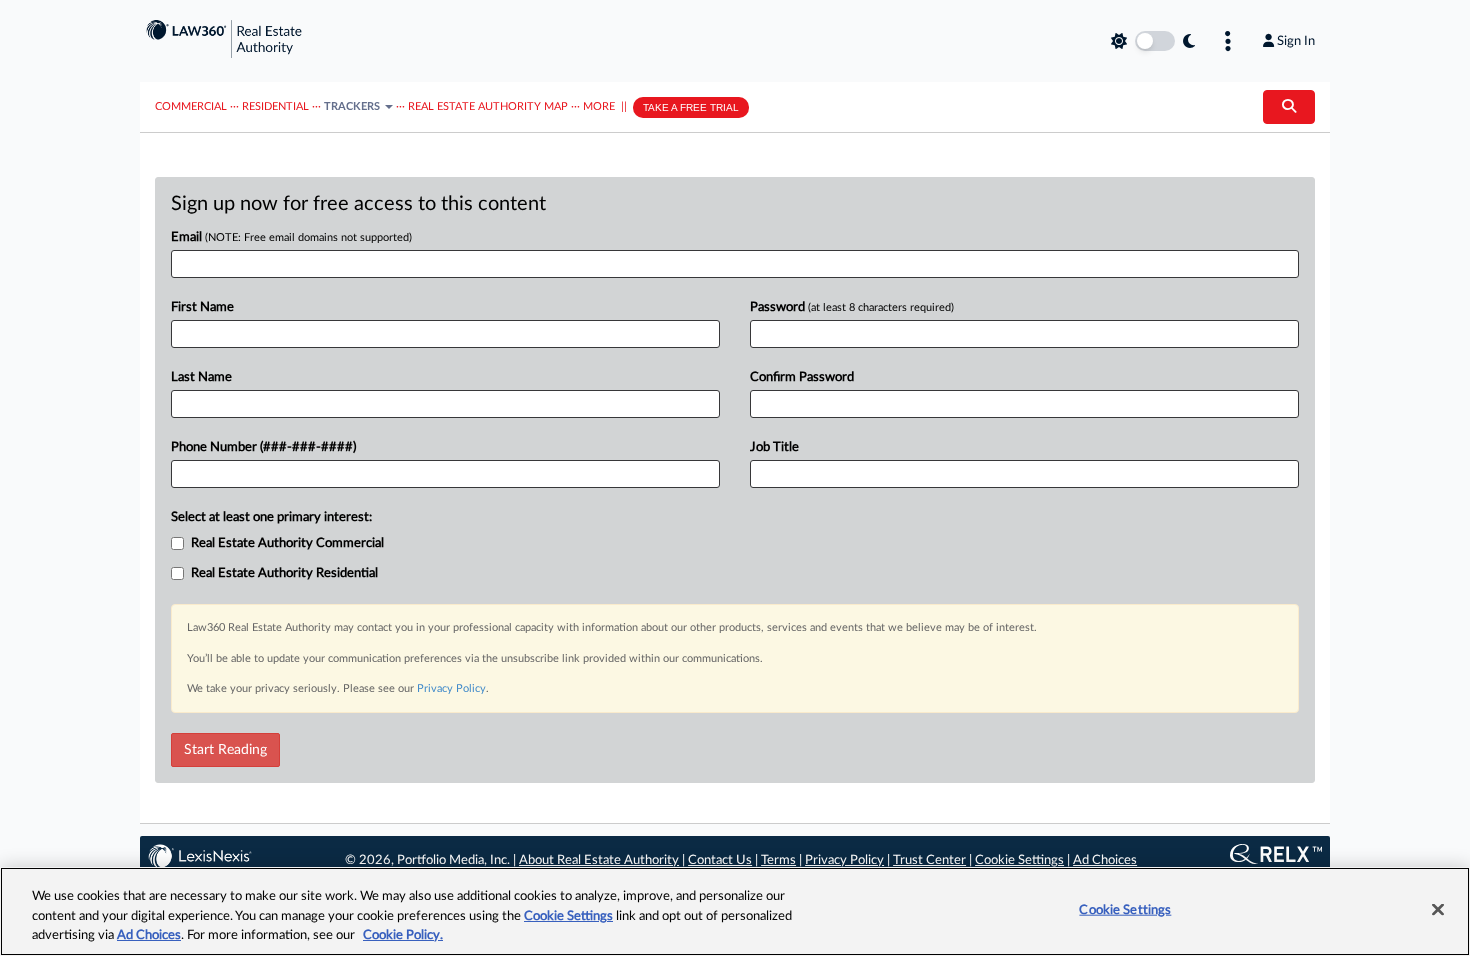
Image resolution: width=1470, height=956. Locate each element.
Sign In (1296, 41)
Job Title (774, 447)
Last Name (201, 377)
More (599, 106)
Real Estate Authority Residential (284, 573)
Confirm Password (802, 377)
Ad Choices (1105, 860)
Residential (275, 106)
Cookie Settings (1019, 860)
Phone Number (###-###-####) (263, 447)
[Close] (1438, 909)
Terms (778, 860)
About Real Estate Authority (599, 860)
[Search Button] (1289, 107)
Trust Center (929, 860)
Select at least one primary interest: (271, 517)
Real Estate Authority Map (488, 106)
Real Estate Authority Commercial (287, 543)
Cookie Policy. (403, 935)
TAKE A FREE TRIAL (691, 107)
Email (291, 237)
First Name (202, 307)
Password (852, 307)
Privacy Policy (451, 688)
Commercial (191, 106)
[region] (735, 911)
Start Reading (225, 750)
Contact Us (720, 860)
